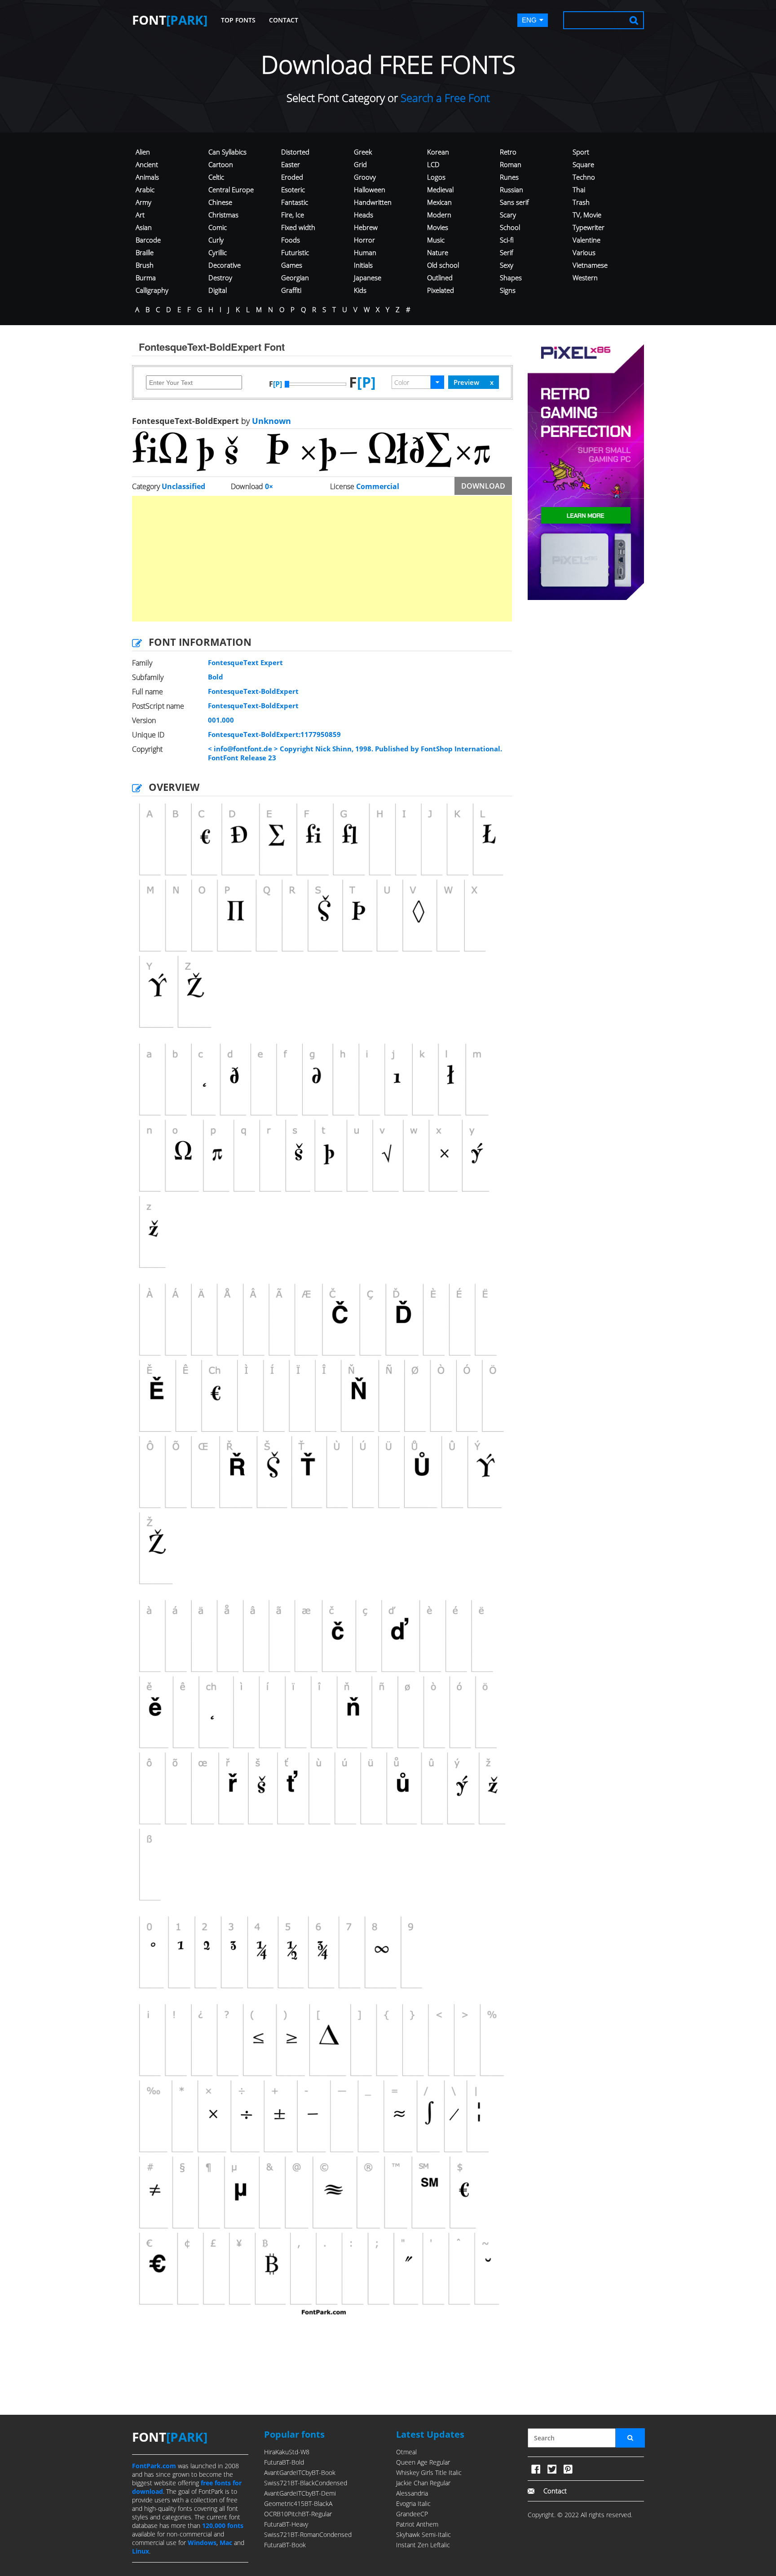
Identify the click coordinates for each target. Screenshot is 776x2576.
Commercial (378, 486)
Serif (507, 252)
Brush (145, 265)
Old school (443, 265)
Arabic (145, 190)
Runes (509, 177)
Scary (508, 215)
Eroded (292, 177)
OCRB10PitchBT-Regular (298, 2514)
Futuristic (295, 252)
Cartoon (221, 164)
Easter (291, 164)
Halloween (370, 190)
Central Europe (231, 190)
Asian (144, 227)
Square (583, 164)
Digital (218, 290)
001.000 (221, 720)
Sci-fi (507, 240)
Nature (438, 252)
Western (585, 278)
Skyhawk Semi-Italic (423, 2534)
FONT (170, 20)
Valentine (586, 240)
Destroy (220, 278)
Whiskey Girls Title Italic (429, 2472)
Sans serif (514, 202)
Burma (146, 278)
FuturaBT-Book (285, 2545)
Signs (508, 290)
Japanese (368, 278)
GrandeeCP (412, 2514)
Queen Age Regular (423, 2462)
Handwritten (373, 202)
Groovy (365, 177)
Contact (284, 20)
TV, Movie (587, 215)
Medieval (440, 190)
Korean (438, 152)
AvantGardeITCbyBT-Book (300, 2472)
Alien (143, 152)
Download (483, 486)
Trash (581, 202)
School (510, 227)
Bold (216, 677)
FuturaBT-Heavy (286, 2524)
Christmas (223, 215)
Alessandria (412, 2493)
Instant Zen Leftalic (423, 2545)
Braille (145, 252)
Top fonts (238, 20)
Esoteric (293, 190)
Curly (216, 240)
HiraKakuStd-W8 (287, 2452)
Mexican (439, 202)
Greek (363, 152)
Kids (360, 290)
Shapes (511, 278)
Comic (218, 227)
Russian (511, 190)
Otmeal (406, 2452)
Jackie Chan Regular (423, 2483)
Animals (147, 177)
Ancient (147, 164)
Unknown (270, 421)
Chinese (220, 202)
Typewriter (589, 227)
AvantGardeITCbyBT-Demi (300, 2493)
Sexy (507, 265)
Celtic (216, 177)
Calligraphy (152, 290)
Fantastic (295, 202)
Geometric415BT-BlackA (298, 2503)
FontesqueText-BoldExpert (253, 691)
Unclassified (183, 486)
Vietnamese (590, 265)
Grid (360, 164)
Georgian (295, 278)
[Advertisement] (322, 559)
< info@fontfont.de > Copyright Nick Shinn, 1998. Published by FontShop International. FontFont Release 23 (355, 753)
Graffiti (291, 290)
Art (140, 215)
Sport (581, 152)
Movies (438, 227)
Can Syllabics (227, 152)
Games (292, 265)
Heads (364, 215)
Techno (584, 177)
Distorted (295, 152)
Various (584, 252)
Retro (508, 152)
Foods (291, 240)
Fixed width (298, 227)
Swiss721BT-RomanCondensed (308, 2534)
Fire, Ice (293, 215)
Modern (439, 215)
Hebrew (366, 227)
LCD (433, 164)
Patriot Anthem (417, 2524)
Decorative (225, 265)
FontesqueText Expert (245, 662)
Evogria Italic (413, 2503)
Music (436, 240)
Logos (436, 177)
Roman (511, 164)
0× (269, 486)
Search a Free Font (444, 98)
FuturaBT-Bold (284, 2462)
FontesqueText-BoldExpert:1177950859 (274, 734)
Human (365, 252)
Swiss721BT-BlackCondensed (306, 2483)
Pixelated (441, 290)
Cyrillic (218, 252)
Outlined (440, 278)
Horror (364, 240)
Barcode (148, 240)
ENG (529, 20)
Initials (363, 265)
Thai (579, 190)
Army (143, 202)
